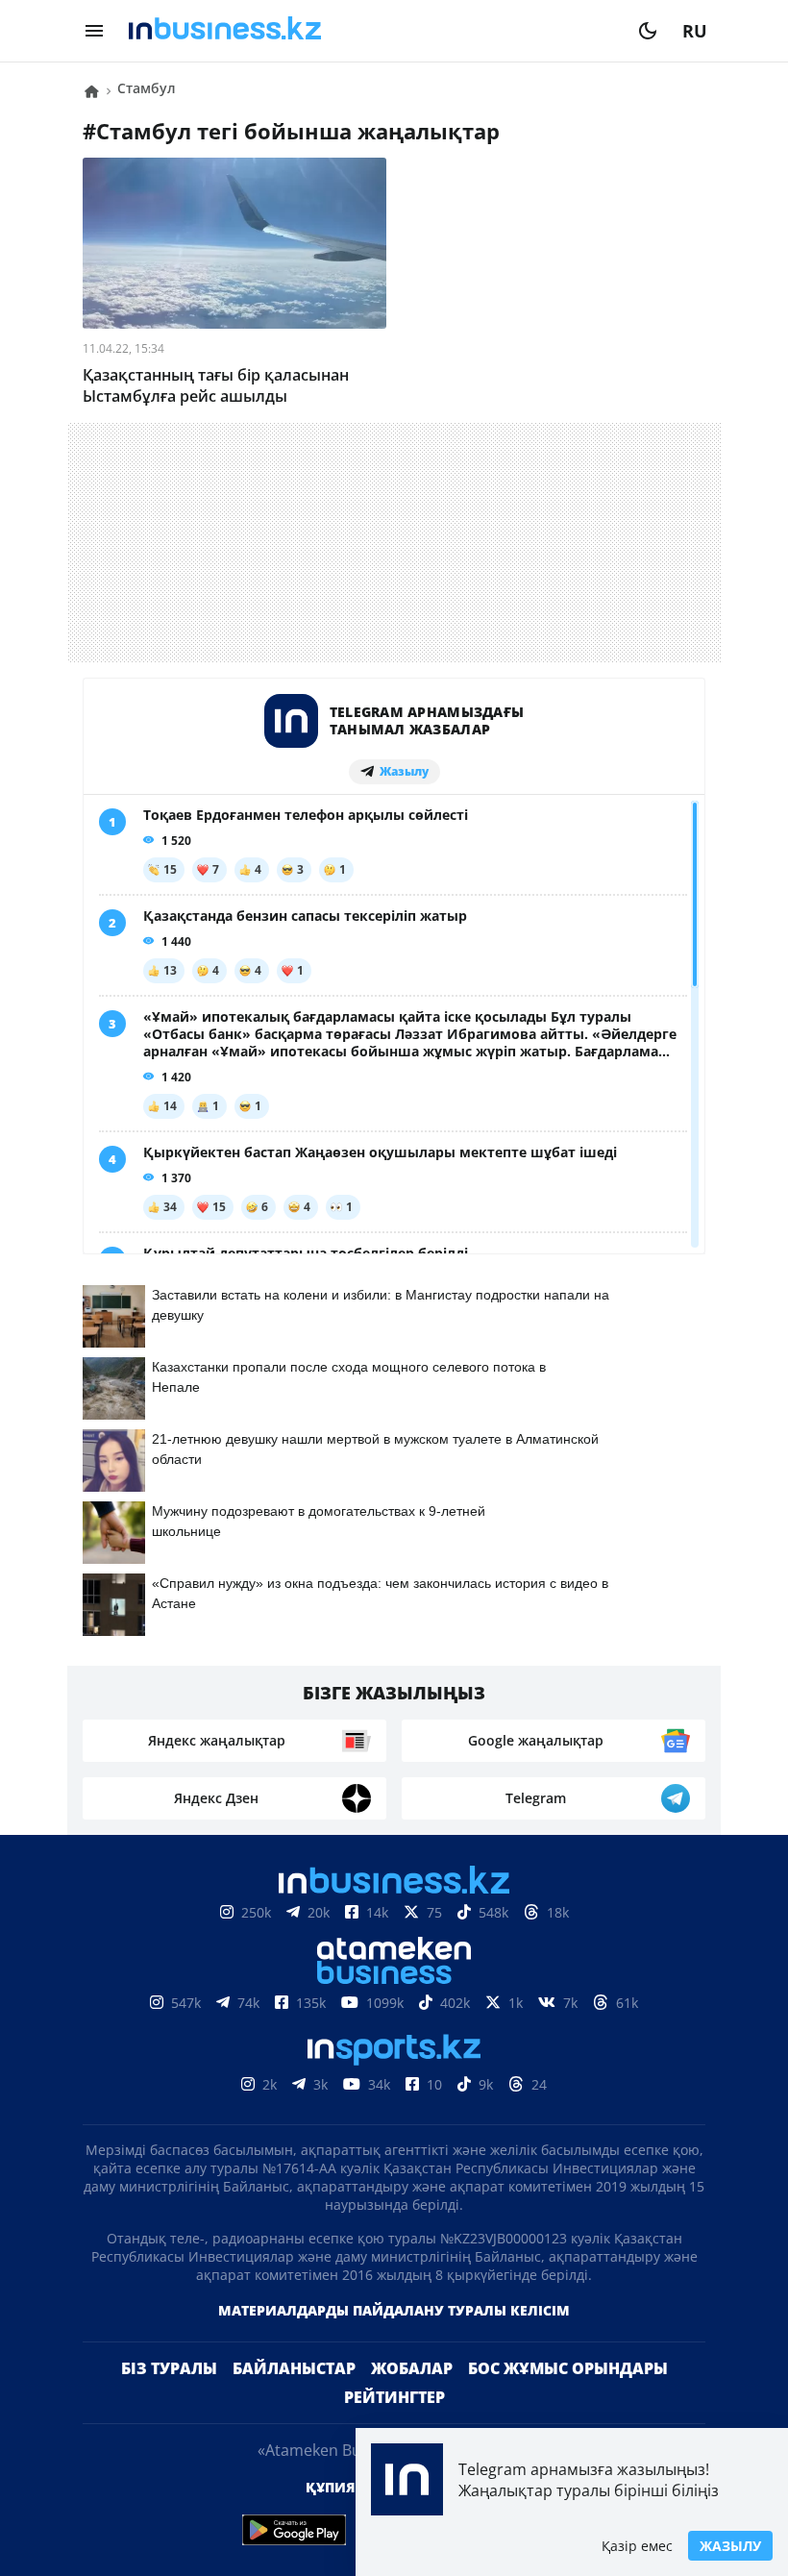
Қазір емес (637, 2546)
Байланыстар (294, 2368)
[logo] (371, 31)
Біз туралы (169, 2368)
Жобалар (412, 2368)
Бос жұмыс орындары (568, 2368)
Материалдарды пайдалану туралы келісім (394, 2310)
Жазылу (730, 2546)
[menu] (94, 31)
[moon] (648, 31)
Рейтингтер (394, 2397)
